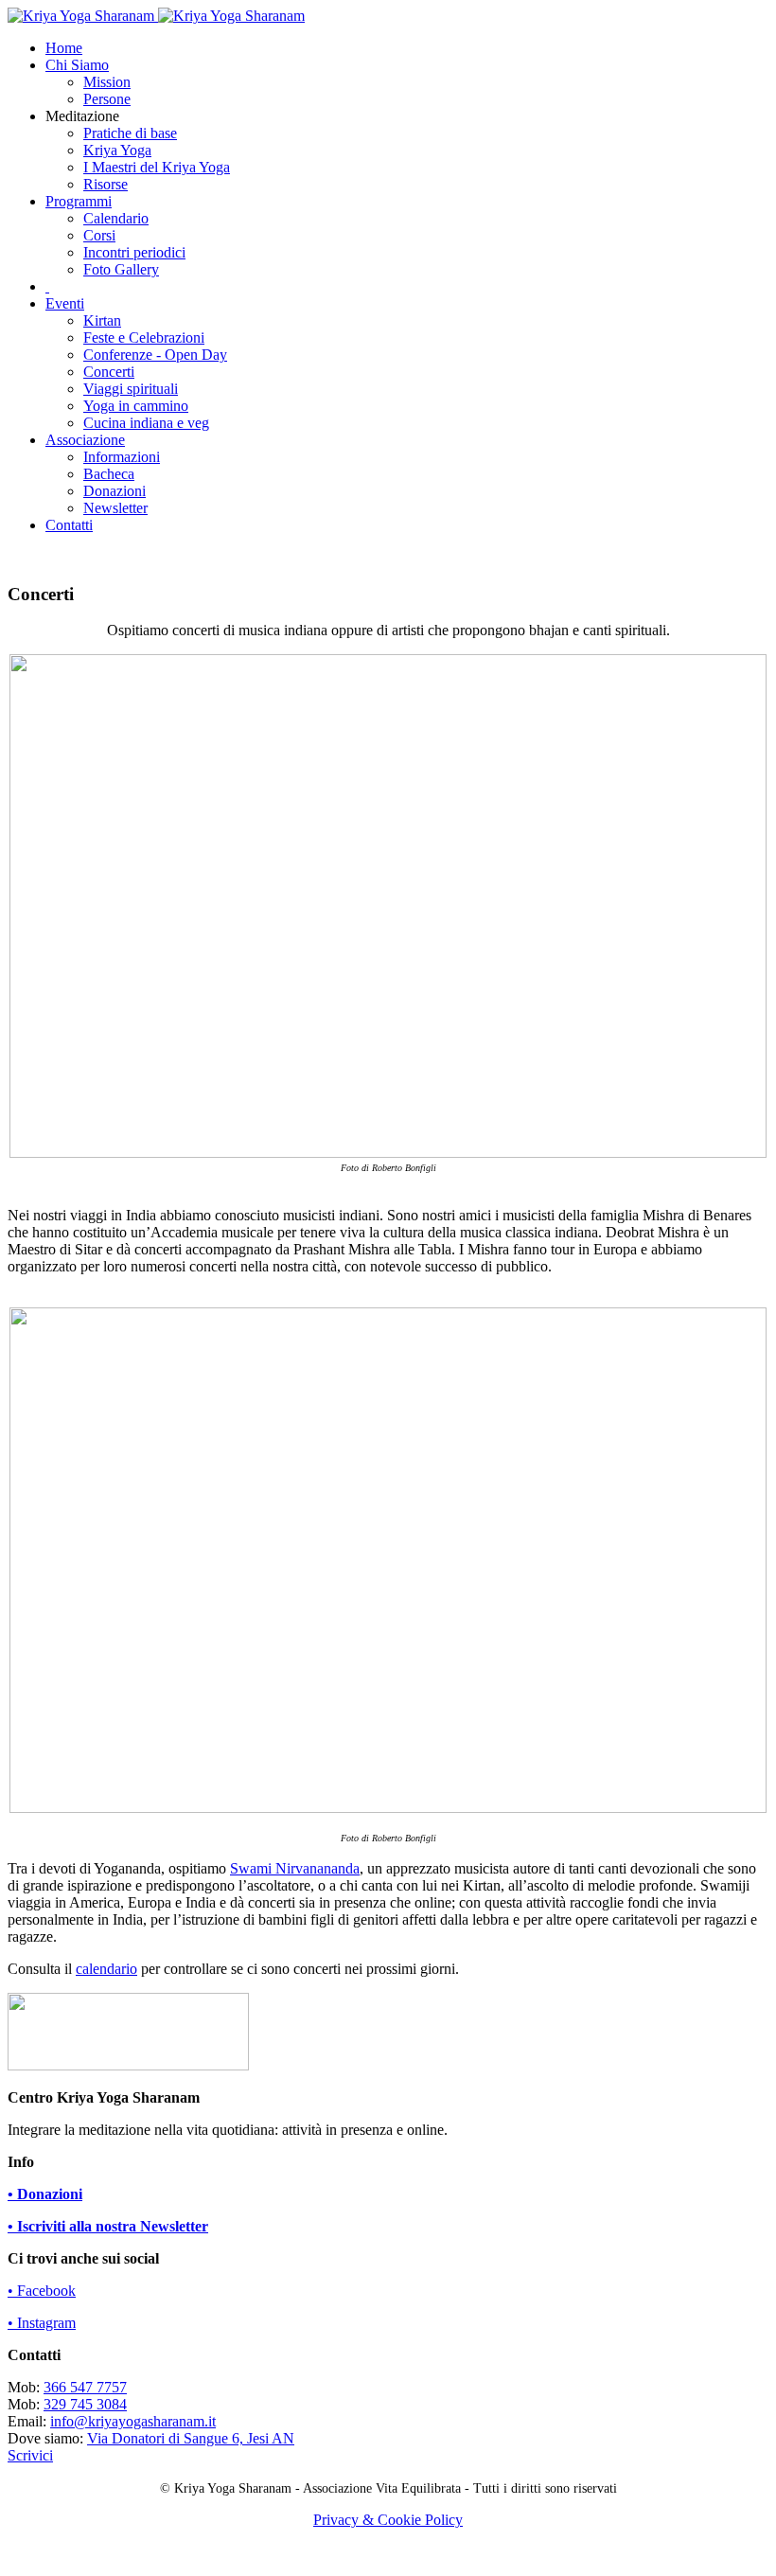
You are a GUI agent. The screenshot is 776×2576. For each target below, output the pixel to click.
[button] (77, 65)
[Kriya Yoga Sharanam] (156, 16)
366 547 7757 (85, 2387)
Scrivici (30, 2455)
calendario (106, 1969)
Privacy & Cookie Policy (388, 2520)
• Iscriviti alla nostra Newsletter (108, 2226)
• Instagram (42, 2323)
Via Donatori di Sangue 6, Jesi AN (191, 2438)
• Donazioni (45, 2194)
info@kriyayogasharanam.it (133, 2421)
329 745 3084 (85, 2404)
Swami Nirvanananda (295, 1868)
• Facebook (42, 2291)
